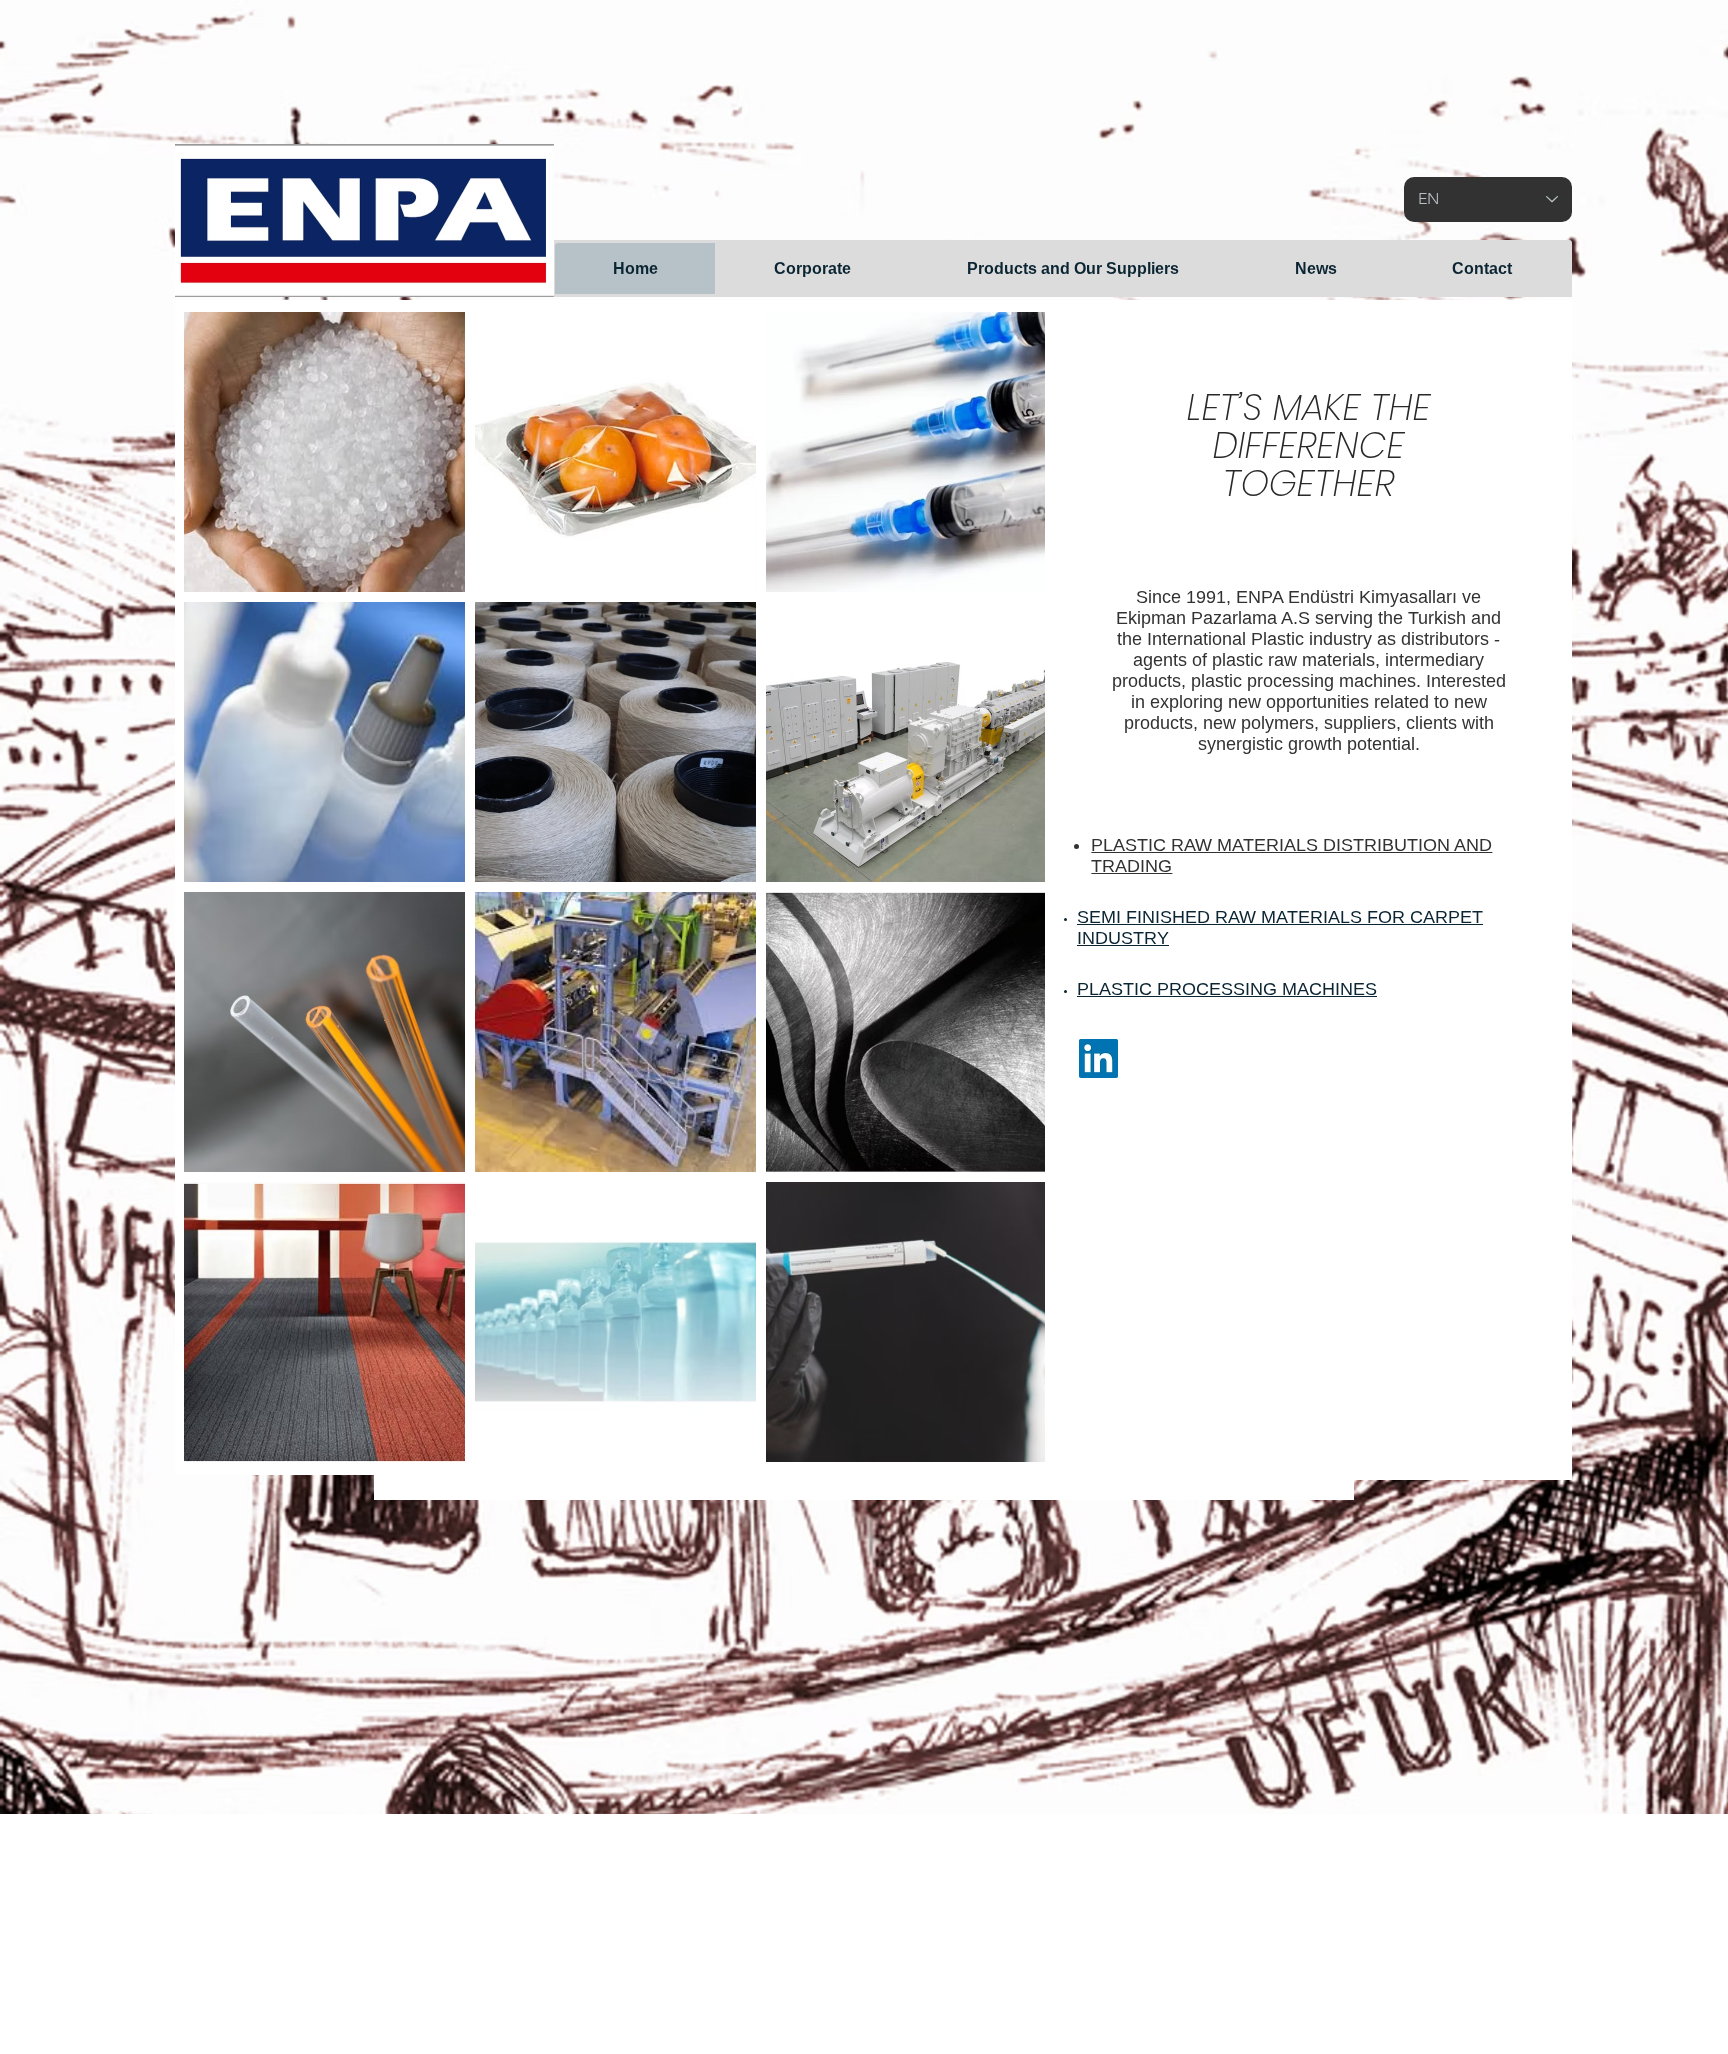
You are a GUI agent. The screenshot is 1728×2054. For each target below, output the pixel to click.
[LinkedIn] (1098, 1058)
